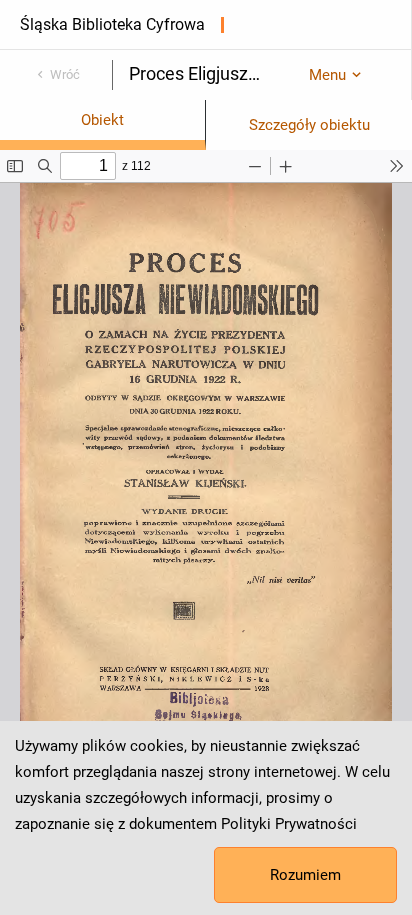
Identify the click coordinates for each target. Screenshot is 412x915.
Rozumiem (305, 875)
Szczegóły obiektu (309, 125)
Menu (327, 75)
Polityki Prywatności (289, 824)
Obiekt (102, 120)
